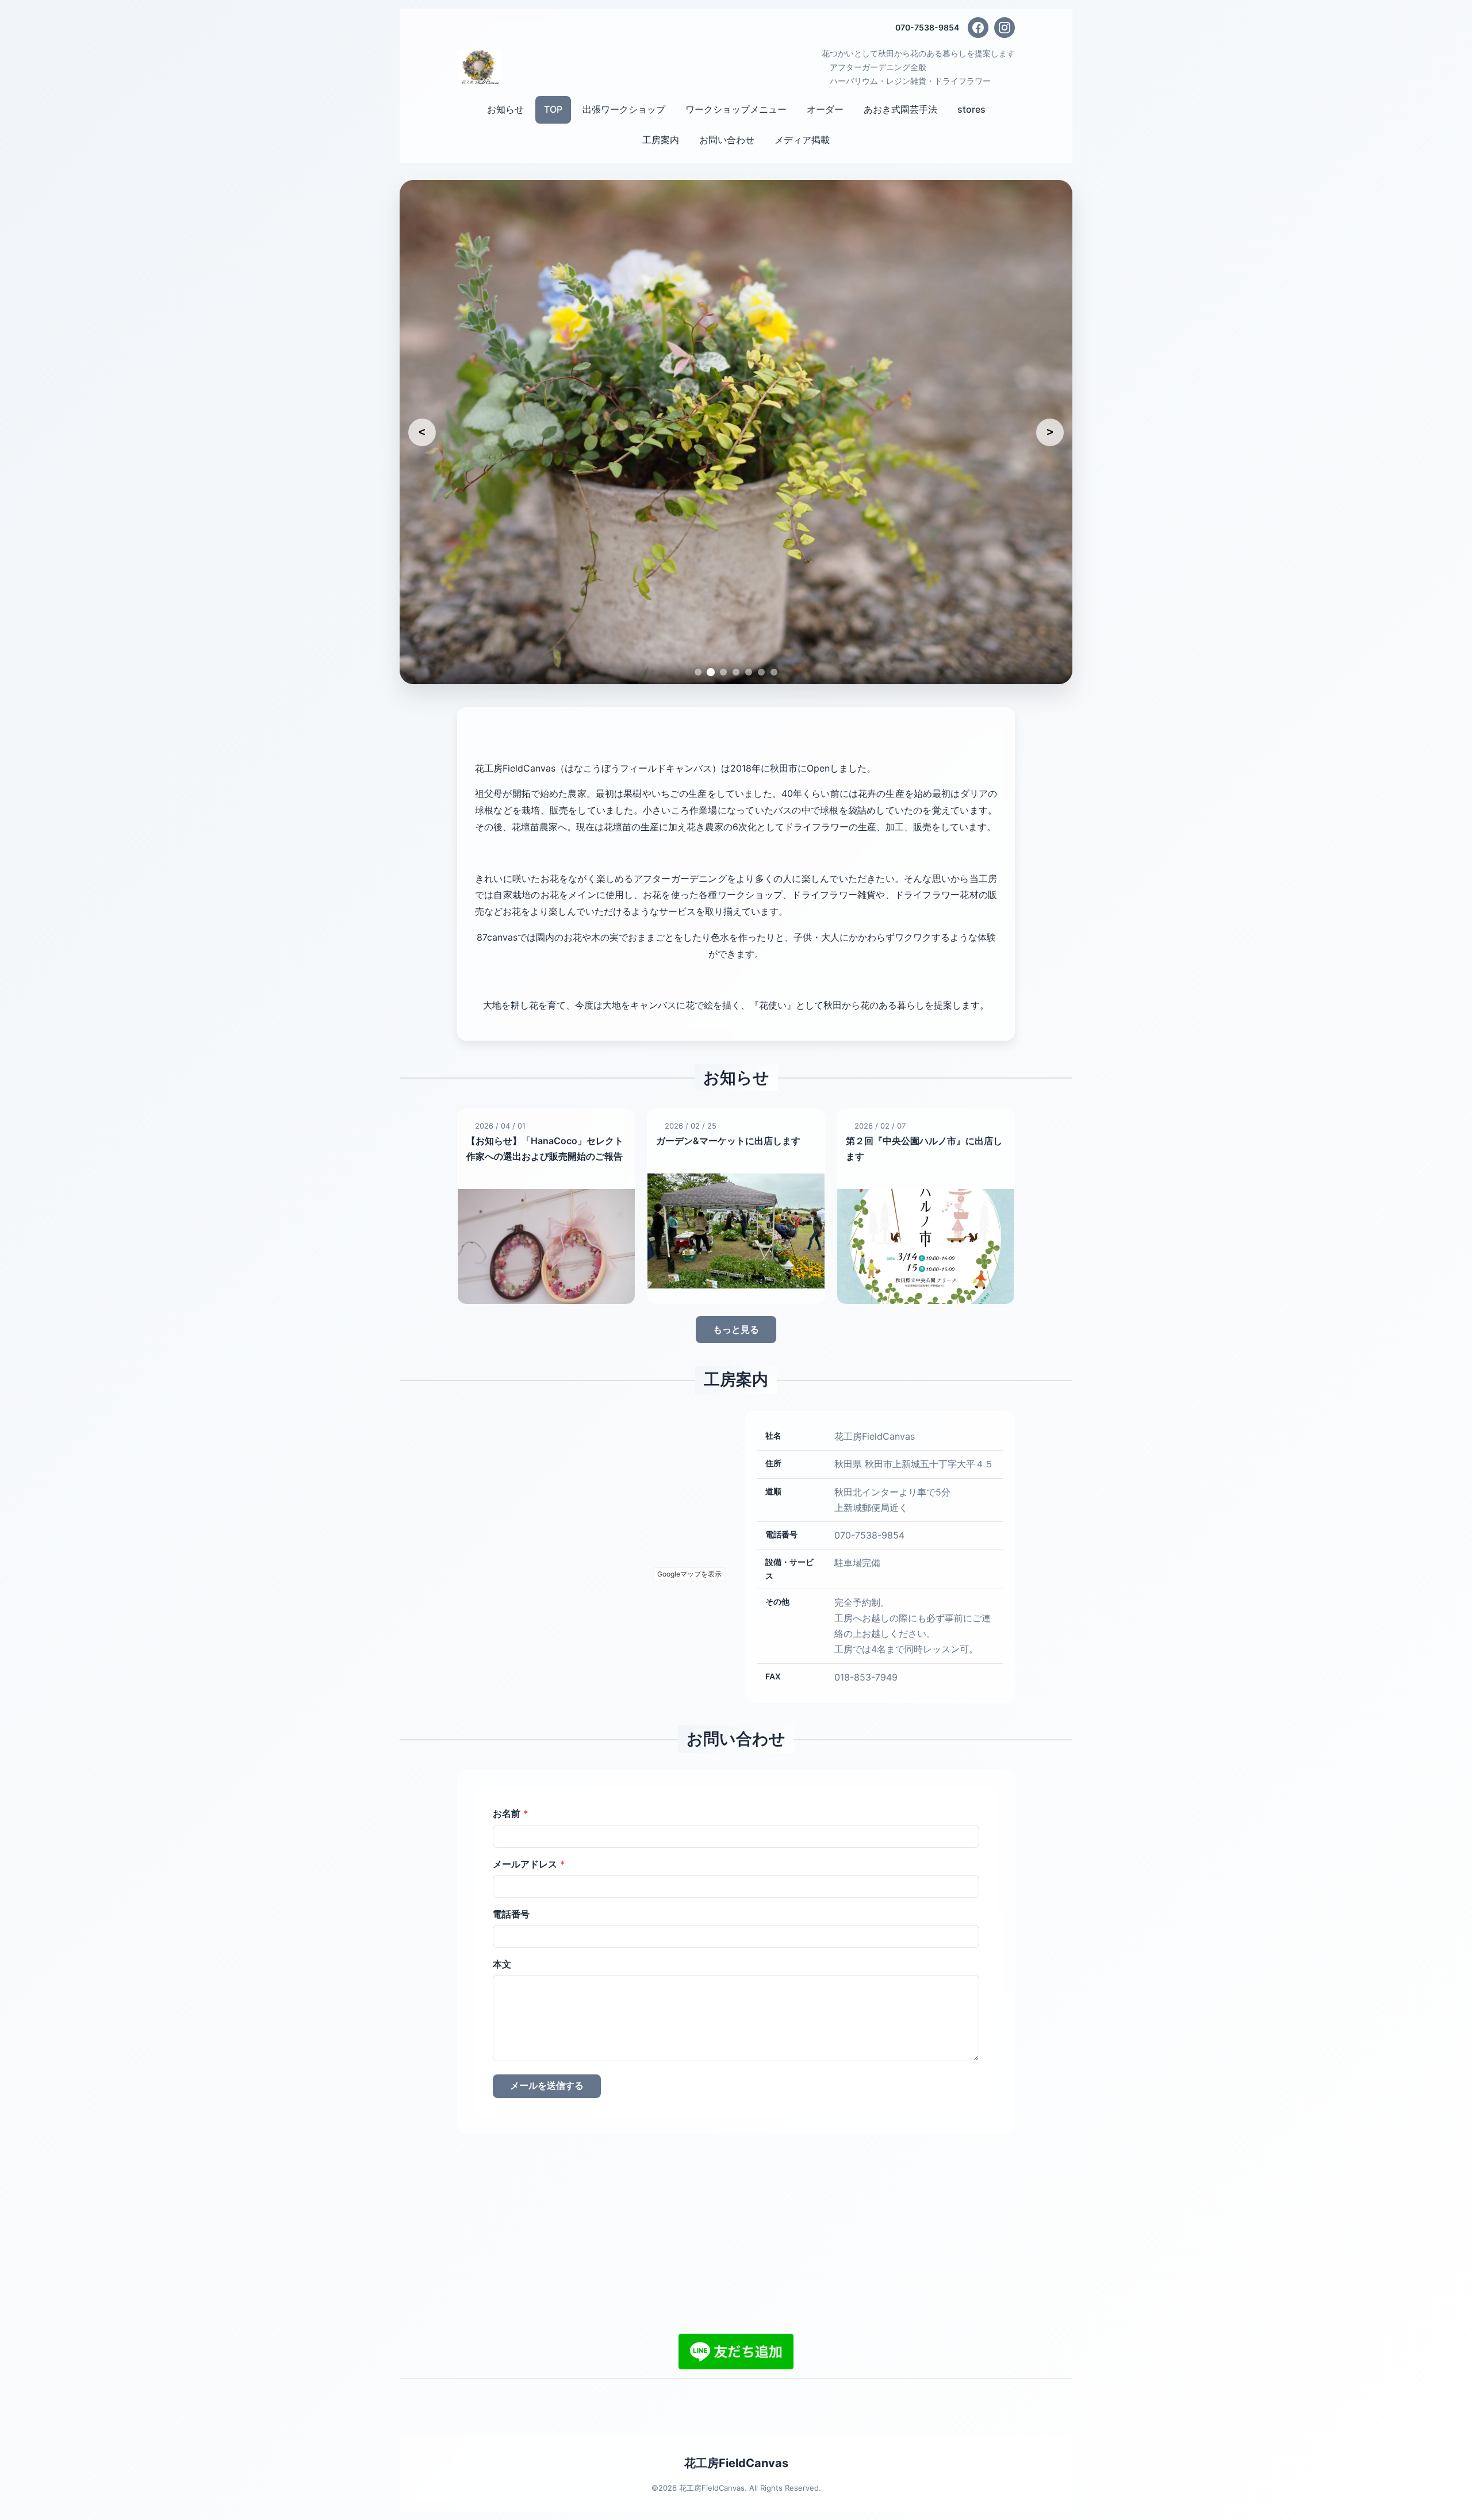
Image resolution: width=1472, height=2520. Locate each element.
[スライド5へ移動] (749, 547)
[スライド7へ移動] (774, 547)
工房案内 (661, 140)
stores (971, 109)
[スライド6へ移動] (761, 547)
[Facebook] (978, 28)
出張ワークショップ (624, 109)
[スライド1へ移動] (698, 547)
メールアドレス (529, 1738)
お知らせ (505, 109)
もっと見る (736, 1204)
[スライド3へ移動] (723, 547)
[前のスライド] (422, 369)
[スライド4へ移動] (736, 547)
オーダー (825, 109)
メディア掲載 (802, 140)
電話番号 (511, 1788)
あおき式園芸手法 (900, 109)
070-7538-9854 (927, 27)
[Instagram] (1005, 28)
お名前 (511, 1687)
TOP (553, 109)
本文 (502, 1838)
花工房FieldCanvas (736, 2338)
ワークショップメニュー (736, 109)
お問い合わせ (727, 140)
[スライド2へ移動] (711, 547)
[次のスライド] (1050, 369)
